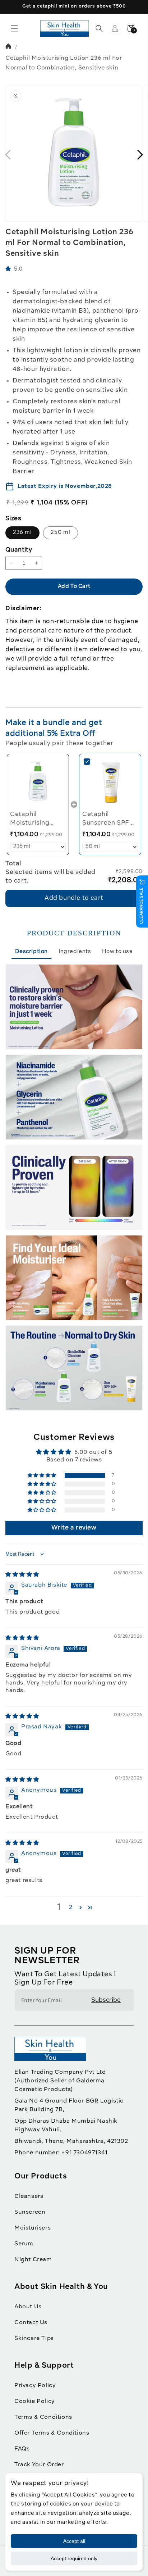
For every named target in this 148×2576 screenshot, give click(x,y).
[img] (22, 1575)
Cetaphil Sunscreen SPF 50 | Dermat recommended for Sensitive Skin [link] (109, 819)
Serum (24, 2244)
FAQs (22, 2449)
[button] (14, 28)
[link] (38, 782)
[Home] (9, 47)
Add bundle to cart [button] (74, 898)
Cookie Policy (35, 2402)
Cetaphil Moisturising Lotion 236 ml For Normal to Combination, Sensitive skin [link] (38, 819)
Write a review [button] (74, 1528)
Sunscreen (30, 2212)
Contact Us (31, 2323)
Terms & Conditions (43, 2417)
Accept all (74, 2541)
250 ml (61, 533)
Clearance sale (142, 906)
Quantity (19, 550)
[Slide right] (140, 155)
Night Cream (33, 2260)
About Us (28, 2307)
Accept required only (74, 2558)
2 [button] (71, 1908)
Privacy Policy (35, 2386)
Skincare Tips (34, 2339)
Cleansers (29, 2196)
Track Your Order (39, 2465)
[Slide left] (8, 155)
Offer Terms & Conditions (52, 2433)
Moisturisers (33, 2228)
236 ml (22, 533)
